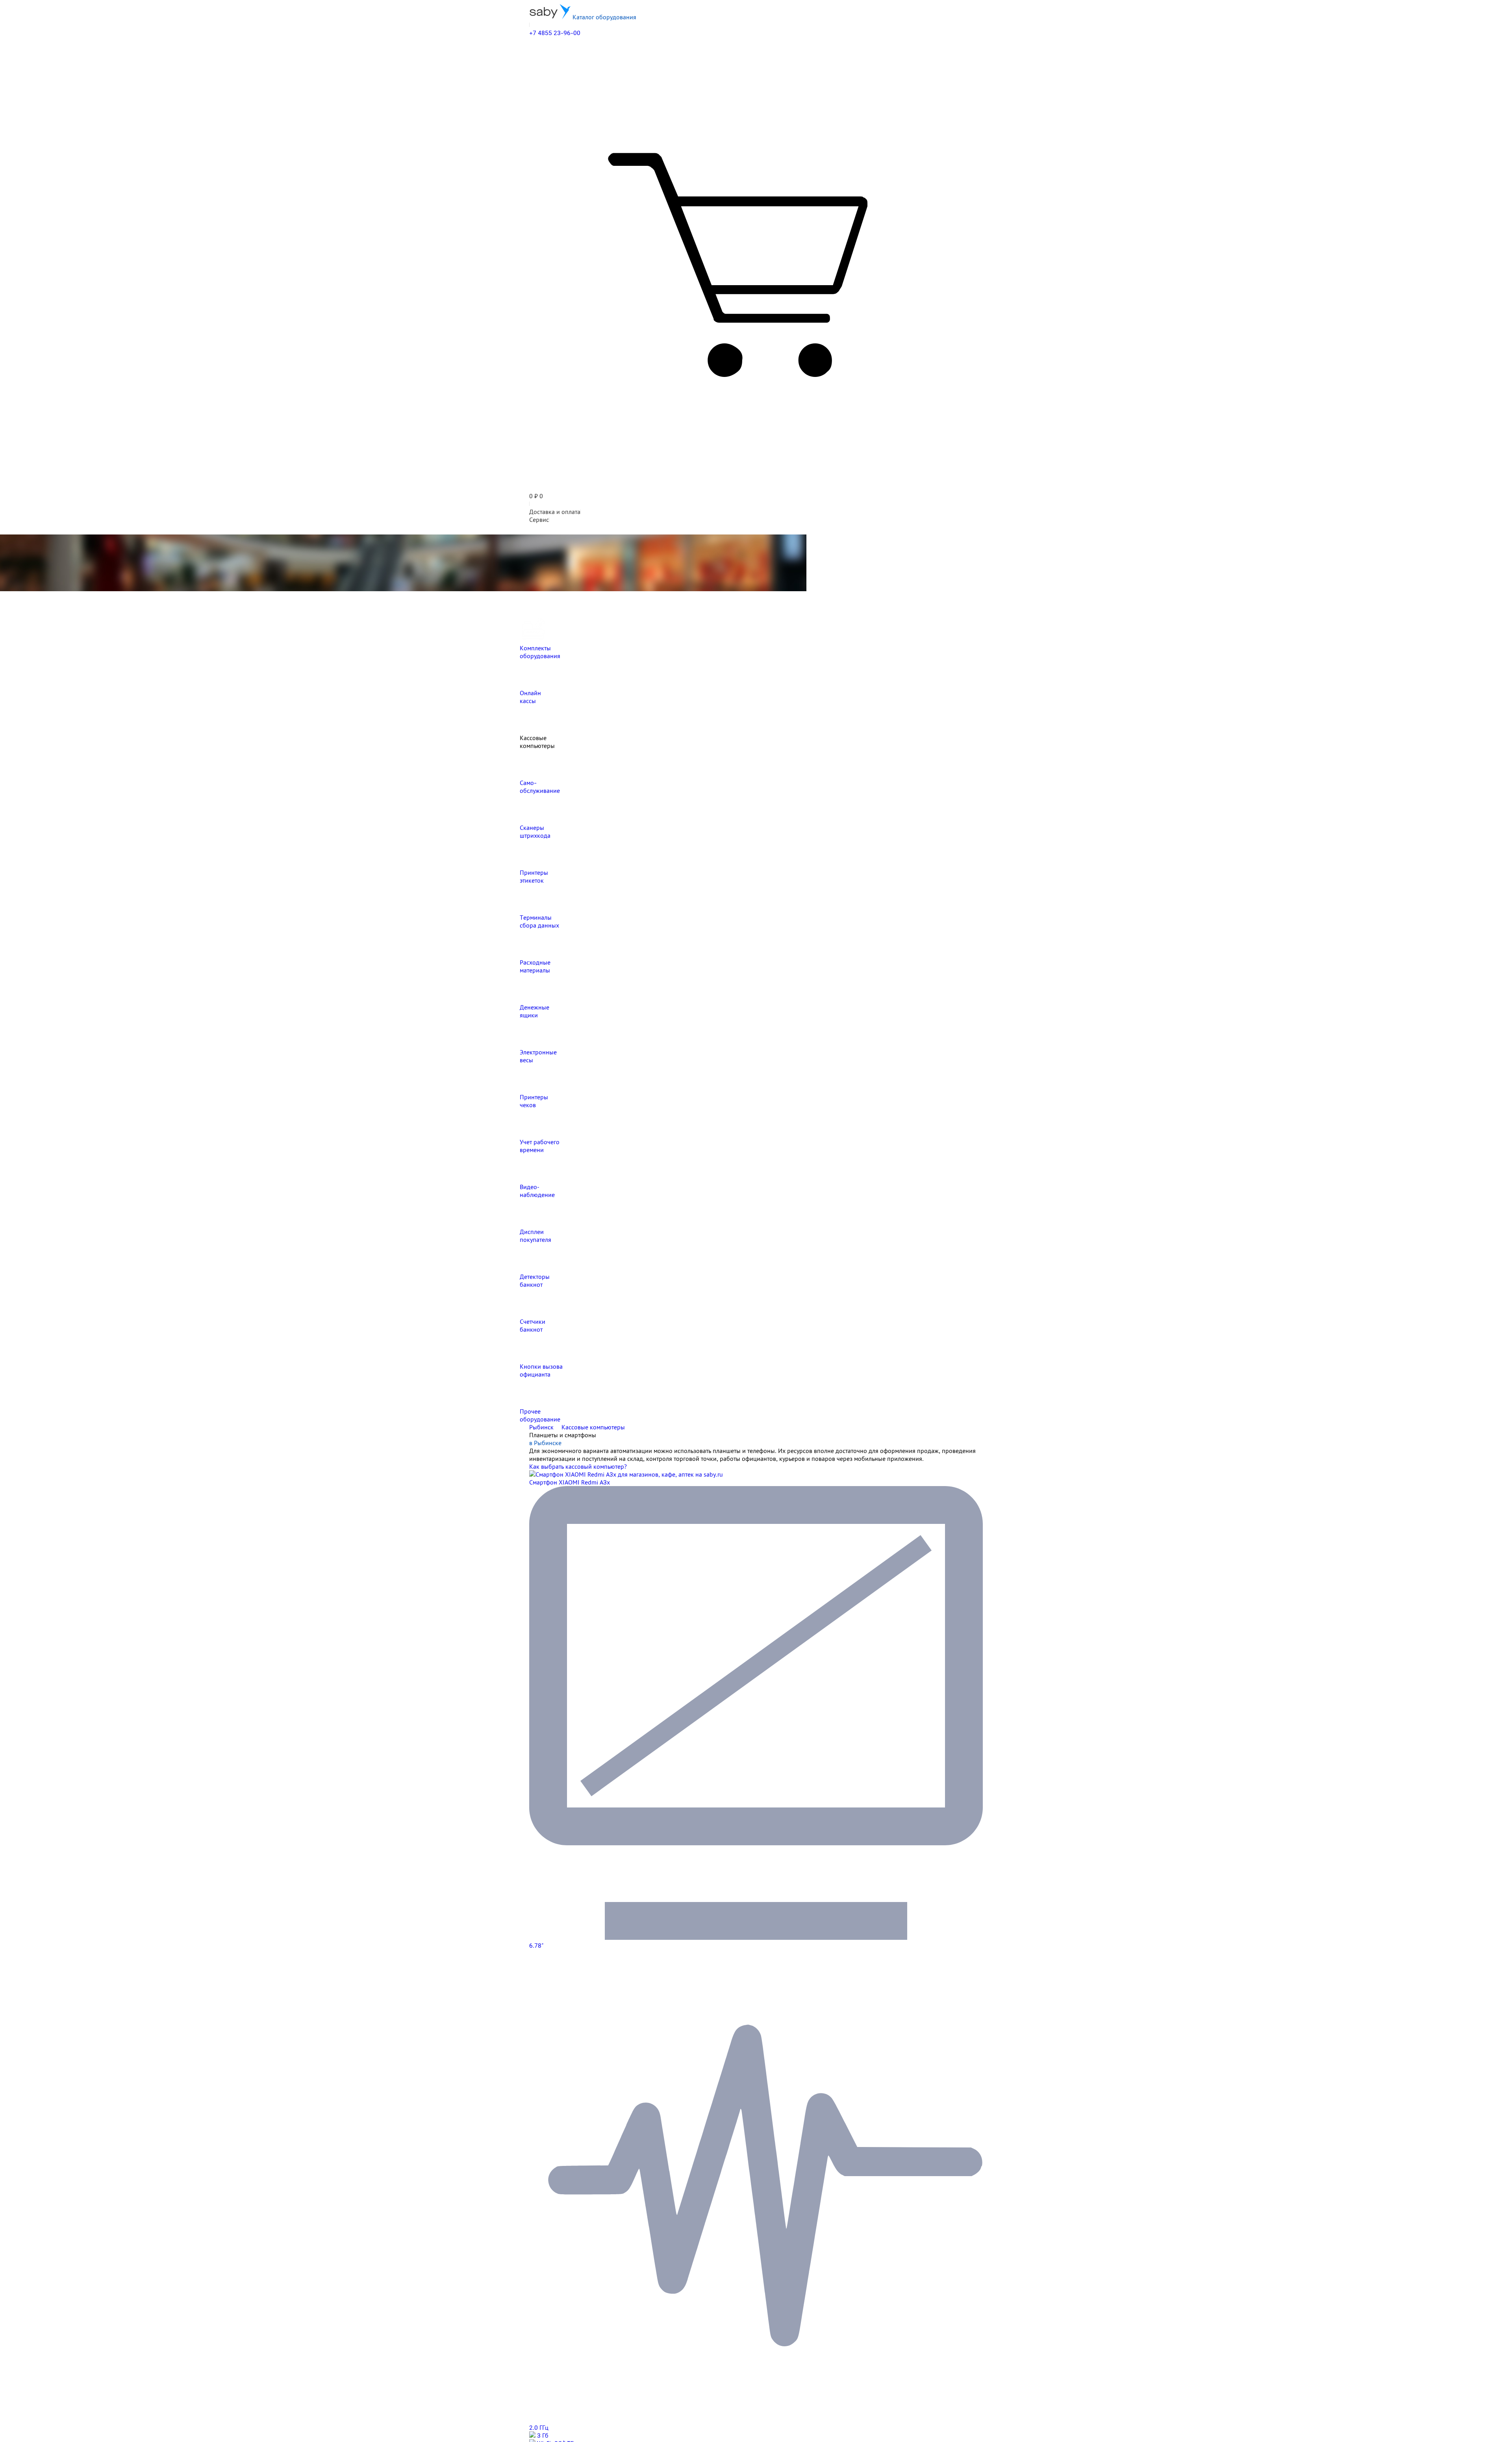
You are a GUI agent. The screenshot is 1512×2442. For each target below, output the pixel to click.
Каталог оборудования (604, 17)
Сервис (539, 520)
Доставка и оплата (555, 512)
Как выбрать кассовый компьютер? (578, 1466)
